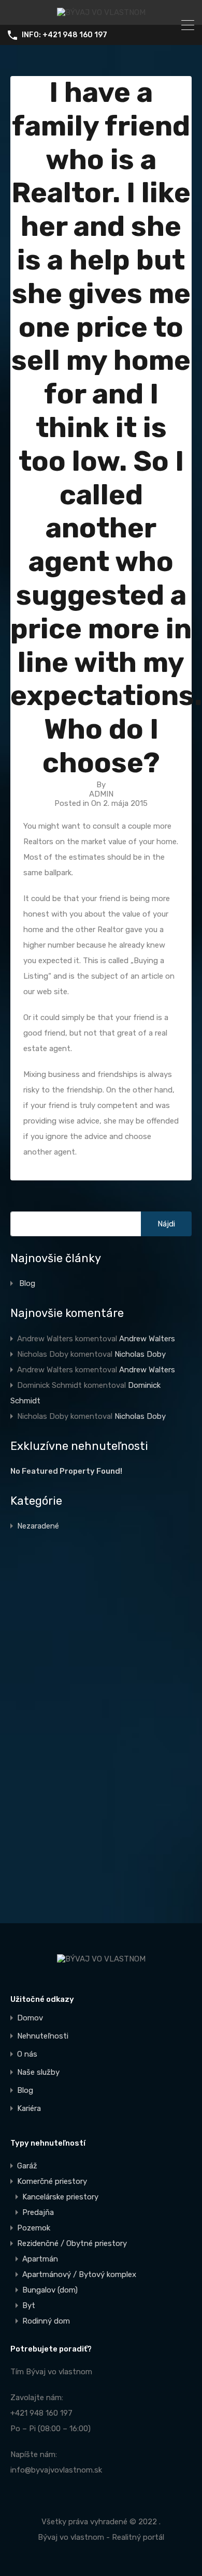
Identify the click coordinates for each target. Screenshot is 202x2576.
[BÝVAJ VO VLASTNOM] (101, 12)
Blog (27, 1283)
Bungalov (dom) (50, 2290)
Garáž (27, 2166)
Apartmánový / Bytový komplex (79, 2274)
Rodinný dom (46, 2321)
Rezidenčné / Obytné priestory (72, 2243)
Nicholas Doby (140, 1354)
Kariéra (29, 2109)
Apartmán (40, 2259)
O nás (27, 2054)
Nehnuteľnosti (43, 2036)
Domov (30, 2018)
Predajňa (38, 2212)
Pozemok (34, 2228)
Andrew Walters (147, 1339)
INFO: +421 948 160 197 (64, 35)
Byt (29, 2305)
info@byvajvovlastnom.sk (56, 2470)
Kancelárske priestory (60, 2197)
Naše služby (38, 2072)
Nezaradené (38, 1526)
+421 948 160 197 (41, 2413)
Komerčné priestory (52, 2181)
